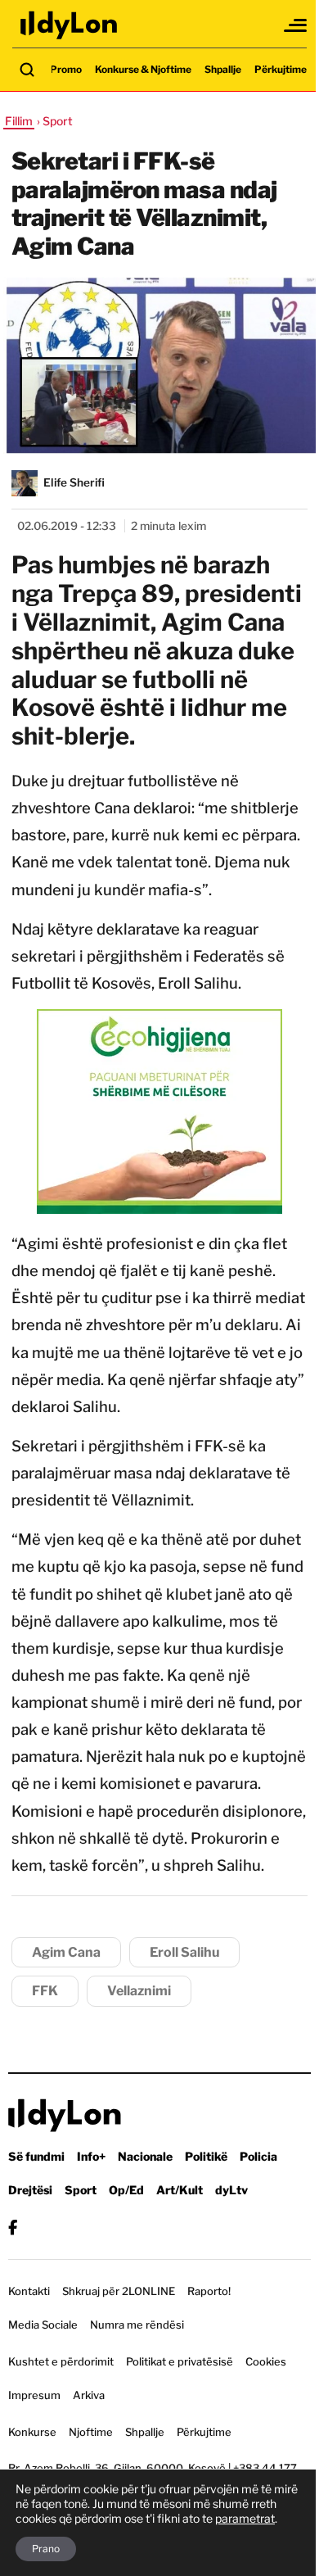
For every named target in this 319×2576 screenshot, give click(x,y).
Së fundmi (36, 2156)
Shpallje (223, 69)
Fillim (19, 121)
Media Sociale (43, 2325)
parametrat (245, 2518)
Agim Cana (66, 1952)
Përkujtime (281, 69)
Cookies (266, 2361)
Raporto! (209, 2291)
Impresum (34, 2395)
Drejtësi (30, 2190)
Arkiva (89, 2395)
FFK (45, 1991)
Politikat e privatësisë (180, 2361)
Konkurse (32, 2432)
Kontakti (29, 2291)
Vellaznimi (139, 1991)
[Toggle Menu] (296, 25)
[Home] (70, 25)
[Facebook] (13, 2227)
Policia (258, 2156)
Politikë (206, 2156)
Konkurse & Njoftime (143, 69)
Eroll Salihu (184, 1952)
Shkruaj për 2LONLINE (119, 2291)
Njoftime (91, 2432)
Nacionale (145, 2156)
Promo (66, 69)
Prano (46, 2549)
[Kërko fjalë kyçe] (27, 70)
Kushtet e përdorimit (61, 2361)
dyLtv (231, 2190)
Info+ (91, 2156)
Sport (81, 2190)
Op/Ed (126, 2190)
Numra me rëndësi (137, 2325)
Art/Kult (180, 2190)
